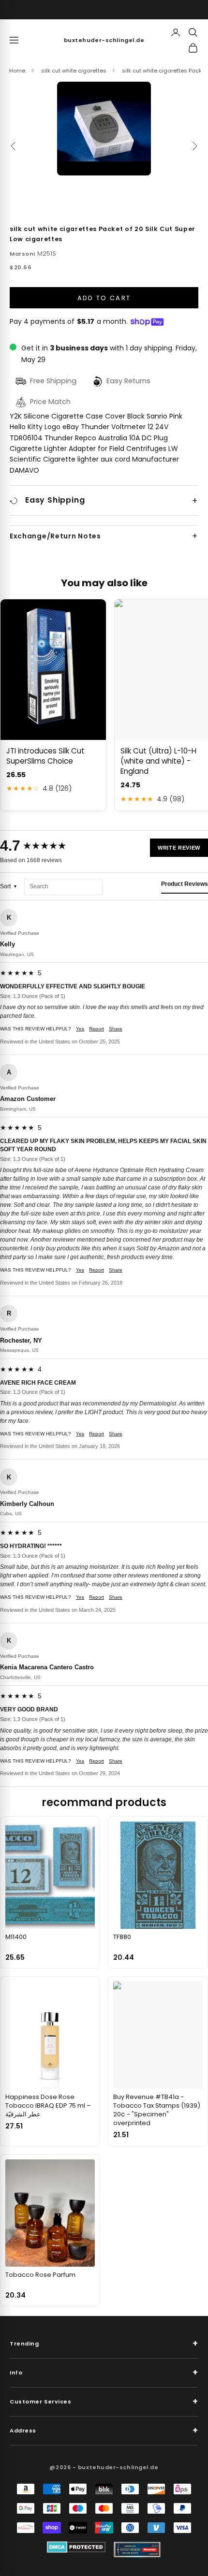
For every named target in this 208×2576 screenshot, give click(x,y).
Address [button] (104, 2430)
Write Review (179, 848)
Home (17, 71)
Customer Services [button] (104, 2401)
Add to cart (104, 298)
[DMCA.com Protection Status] (76, 2547)
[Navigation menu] (14, 40)
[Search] (193, 32)
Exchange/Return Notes (55, 536)
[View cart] (193, 48)
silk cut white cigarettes (74, 71)
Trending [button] (104, 2343)
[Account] (176, 32)
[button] (104, 129)
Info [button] (104, 2372)
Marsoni (22, 254)
